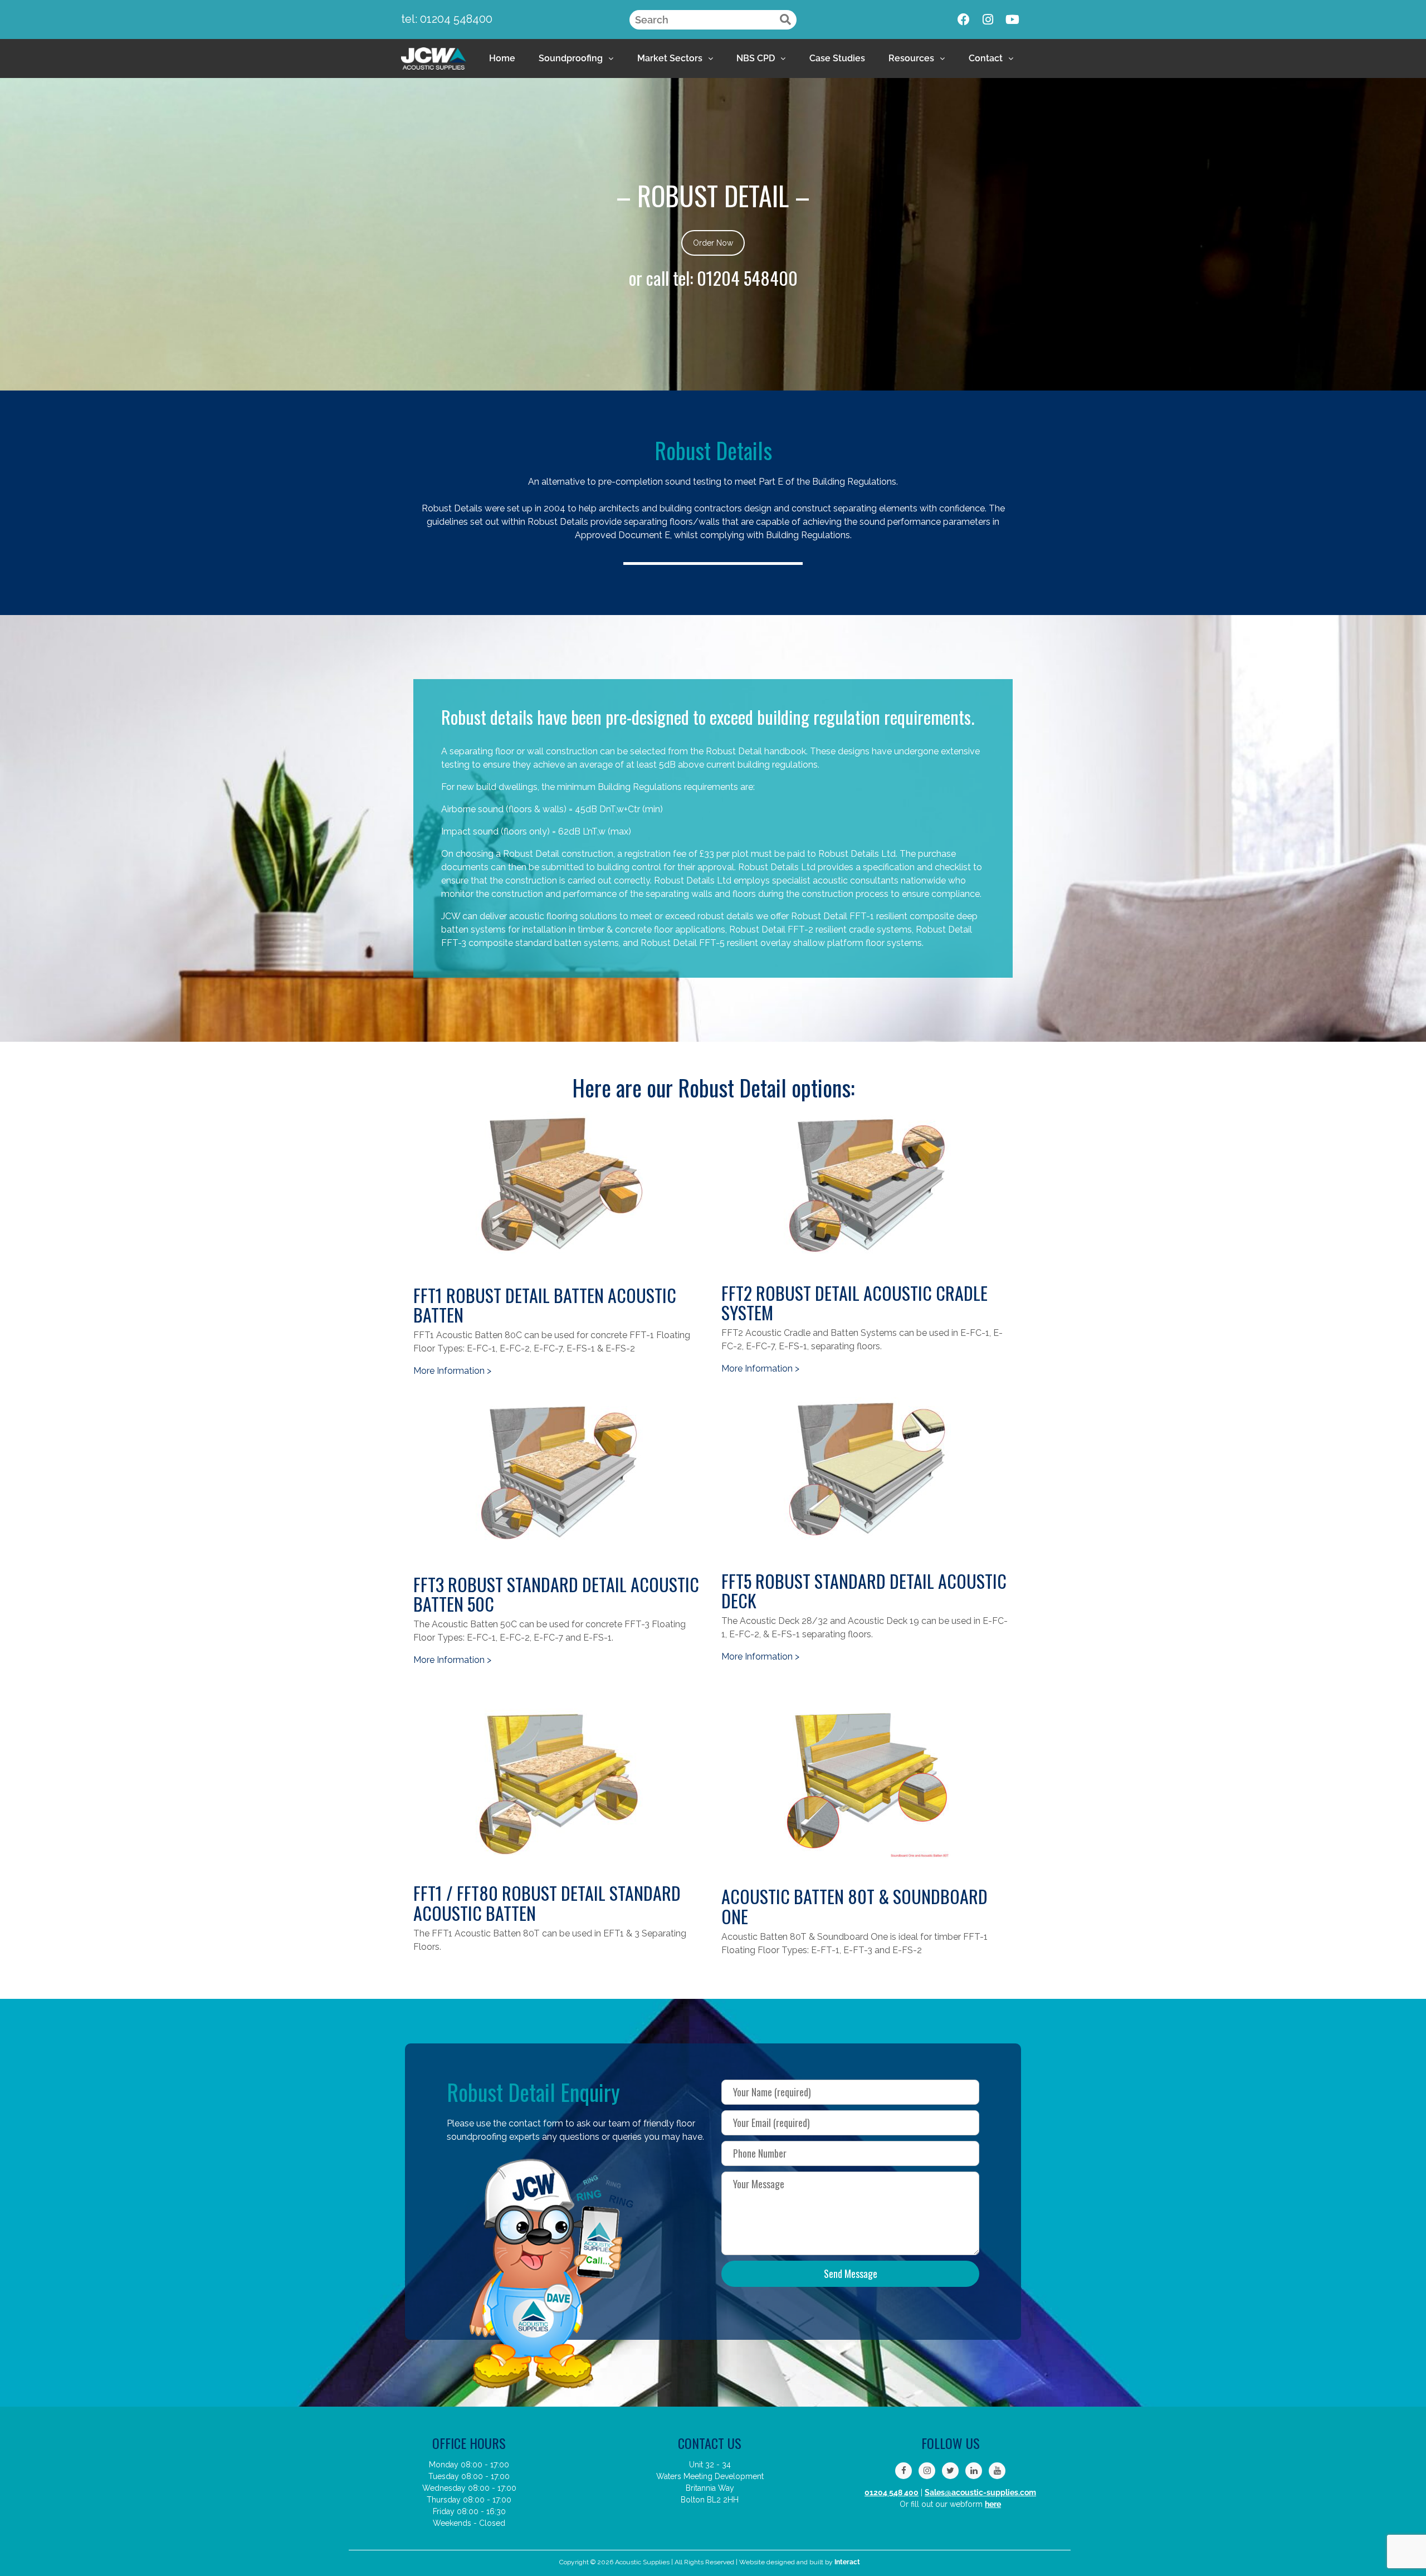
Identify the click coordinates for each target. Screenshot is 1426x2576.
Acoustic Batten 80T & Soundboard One (854, 1906)
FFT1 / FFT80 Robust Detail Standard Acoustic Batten (547, 1902)
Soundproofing (571, 58)
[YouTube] (997, 2471)
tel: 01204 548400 (447, 19)
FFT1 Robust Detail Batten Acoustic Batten (545, 1305)
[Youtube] (1013, 19)
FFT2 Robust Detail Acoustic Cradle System (854, 1302)
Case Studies (837, 58)
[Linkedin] (974, 2471)
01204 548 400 (892, 2492)
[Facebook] (964, 19)
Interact (847, 2562)
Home (502, 58)
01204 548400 (747, 278)
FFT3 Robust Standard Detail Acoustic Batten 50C (556, 1594)
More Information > (452, 1371)
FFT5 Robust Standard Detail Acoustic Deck (864, 1591)
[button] (576, 58)
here (993, 2504)
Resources (911, 58)
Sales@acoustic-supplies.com (980, 2492)
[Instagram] (988, 19)
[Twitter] (950, 2471)
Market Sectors (670, 58)
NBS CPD (756, 58)
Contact (986, 58)
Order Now (713, 243)
